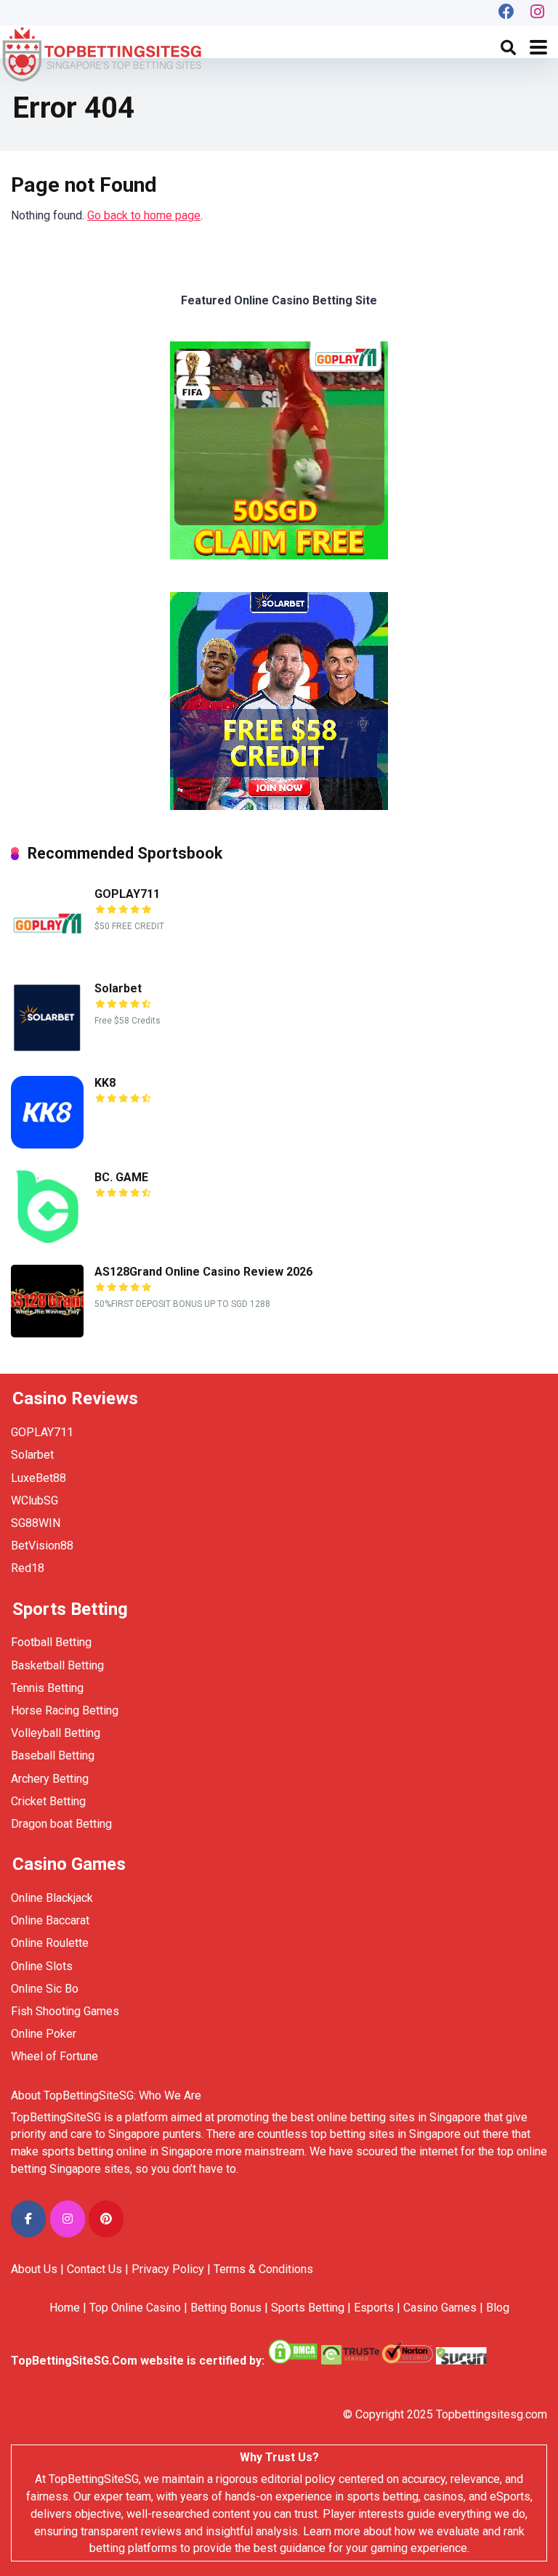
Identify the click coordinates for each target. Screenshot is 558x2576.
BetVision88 (42, 1546)
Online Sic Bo (45, 1989)
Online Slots (42, 1966)
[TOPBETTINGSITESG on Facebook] (28, 2219)
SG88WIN (37, 1523)
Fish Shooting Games (65, 2011)
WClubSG (35, 1500)
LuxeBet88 (39, 1478)
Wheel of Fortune (54, 2056)
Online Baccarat (50, 1920)
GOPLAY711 (127, 894)
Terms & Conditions (263, 2269)
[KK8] (47, 1145)
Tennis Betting (47, 1688)
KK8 (105, 1083)
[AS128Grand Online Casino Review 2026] (47, 1333)
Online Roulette (50, 1943)
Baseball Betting (53, 1755)
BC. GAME (121, 1177)
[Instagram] (538, 13)
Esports (374, 2308)
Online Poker (44, 2034)
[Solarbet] (47, 1050)
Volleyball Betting (56, 1733)
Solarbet (118, 988)
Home (65, 2308)
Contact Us (94, 2269)
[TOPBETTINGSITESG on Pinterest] (106, 2219)
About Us (34, 2269)
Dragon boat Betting (61, 1824)
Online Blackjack (52, 1898)
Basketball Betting (57, 1665)
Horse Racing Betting (65, 1710)
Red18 (28, 1568)
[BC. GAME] (47, 1239)
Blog (498, 2308)
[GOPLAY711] (47, 956)
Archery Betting (50, 1779)
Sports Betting (308, 2308)
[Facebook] (506, 13)
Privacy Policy (168, 2269)
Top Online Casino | (138, 2308)
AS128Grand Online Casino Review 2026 (203, 1272)
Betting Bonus (226, 2308)
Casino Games (440, 2308)
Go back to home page (144, 215)
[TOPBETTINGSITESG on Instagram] (68, 2219)
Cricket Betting (48, 1801)
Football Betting (51, 1642)
